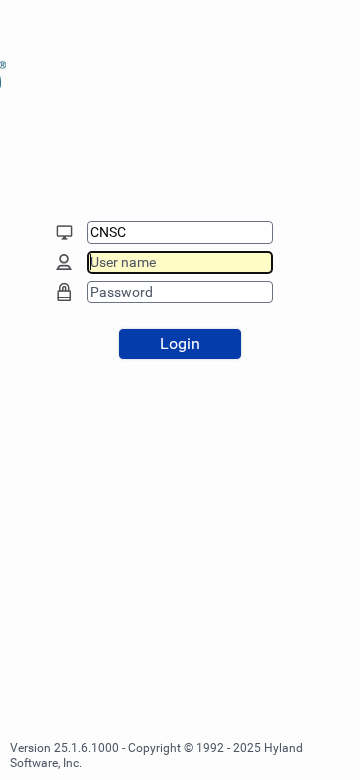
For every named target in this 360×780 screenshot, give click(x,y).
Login (180, 343)
